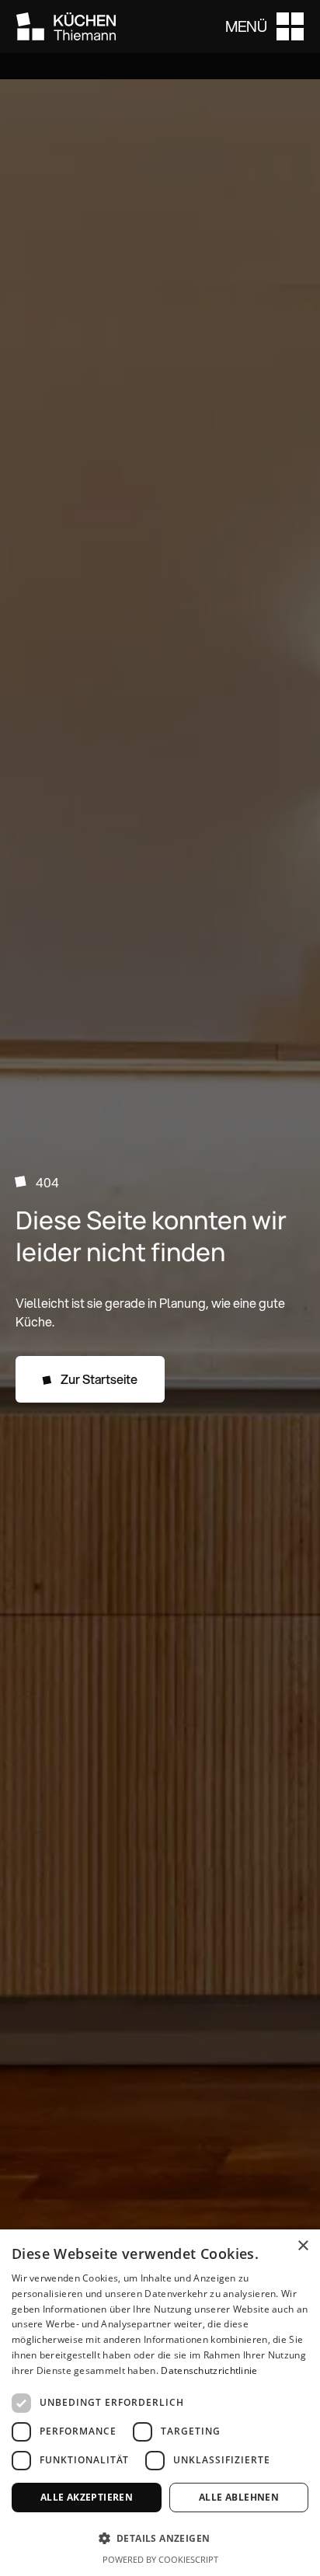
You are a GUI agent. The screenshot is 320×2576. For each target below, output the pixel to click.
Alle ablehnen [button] (239, 2497)
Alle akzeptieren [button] (87, 2497)
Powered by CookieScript (160, 2559)
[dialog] (160, 2403)
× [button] (303, 2246)
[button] (264, 26)
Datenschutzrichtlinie (209, 2370)
